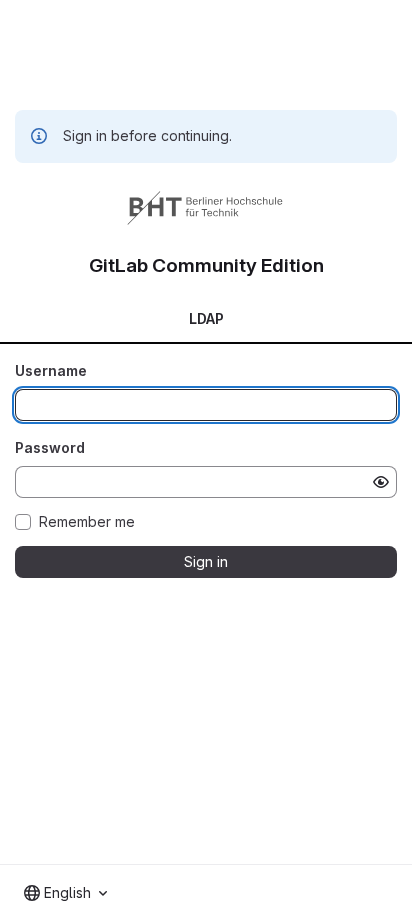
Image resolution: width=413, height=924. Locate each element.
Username (51, 370)
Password (50, 447)
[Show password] (381, 482)
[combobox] (65, 893)
